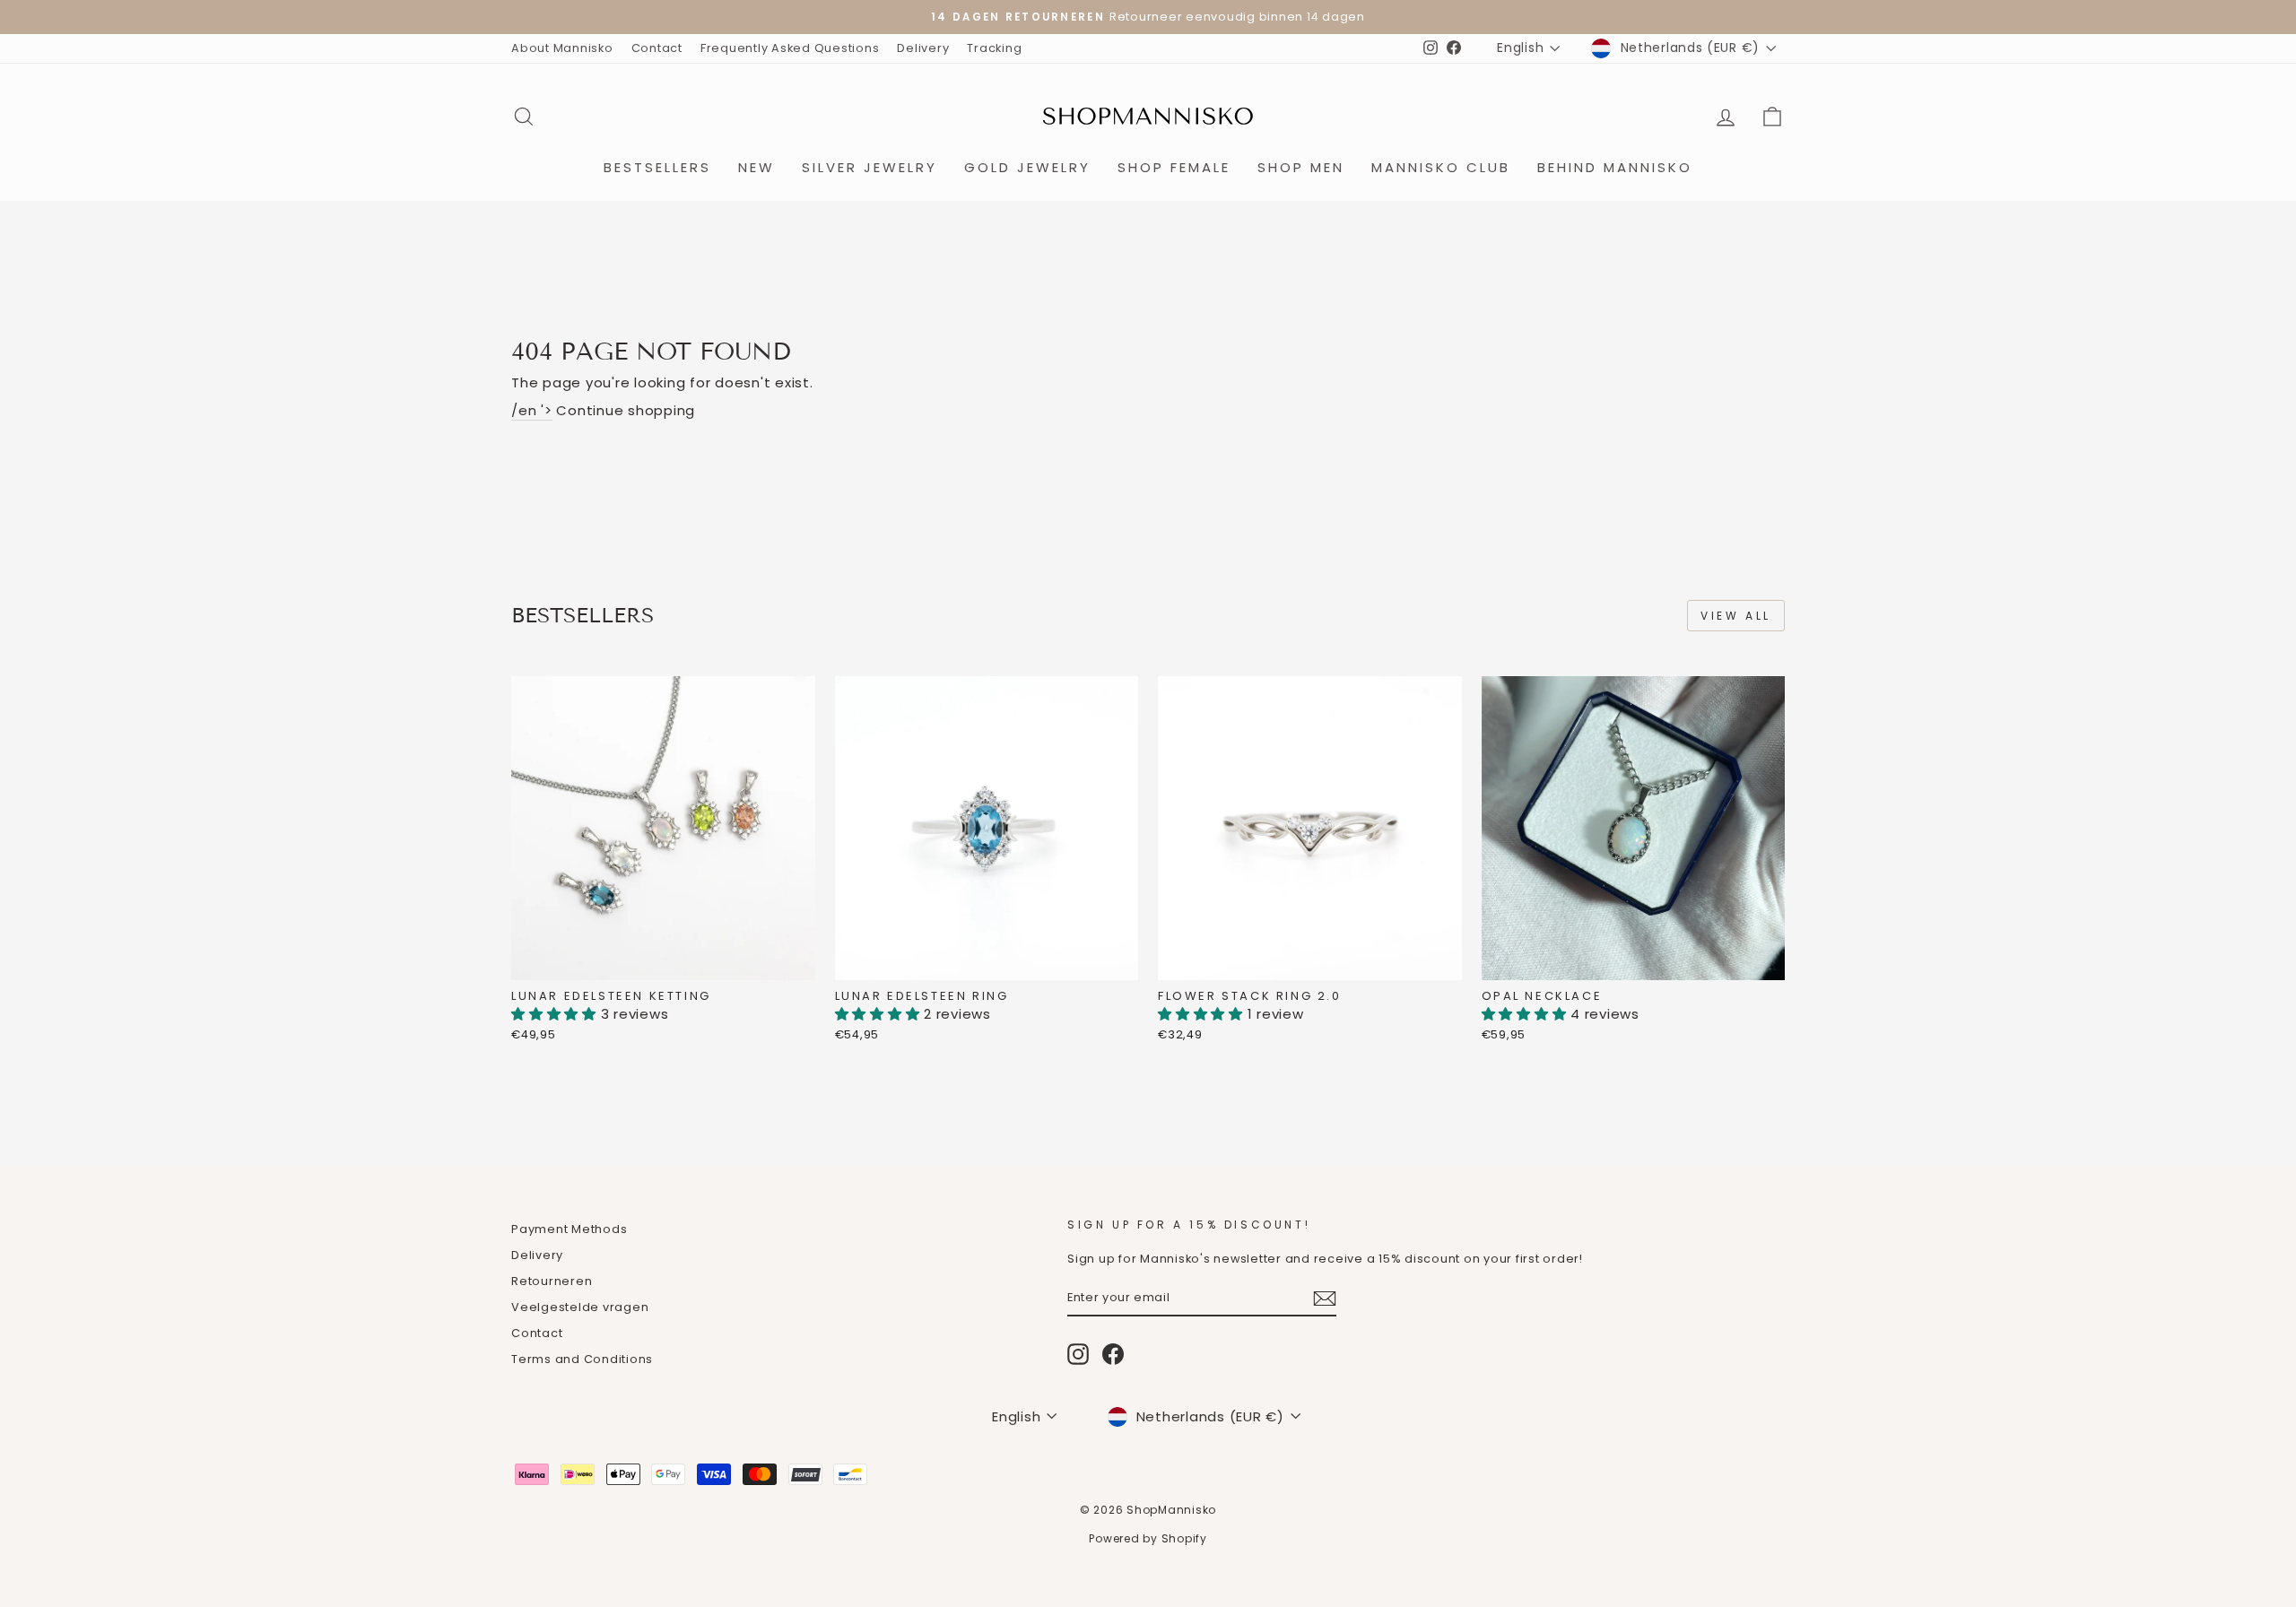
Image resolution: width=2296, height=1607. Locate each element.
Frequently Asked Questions (790, 48)
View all (1736, 616)
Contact (657, 48)
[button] (556, 1014)
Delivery (923, 48)
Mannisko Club (1441, 167)
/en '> (532, 410)
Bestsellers (657, 167)
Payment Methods (569, 1229)
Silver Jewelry (870, 167)
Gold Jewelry (1027, 167)
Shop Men (1301, 167)
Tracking (994, 48)
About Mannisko (562, 48)
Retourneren (552, 1281)
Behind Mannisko (1615, 167)
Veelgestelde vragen (580, 1307)
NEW (757, 167)
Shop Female (1174, 167)
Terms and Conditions (582, 1359)
